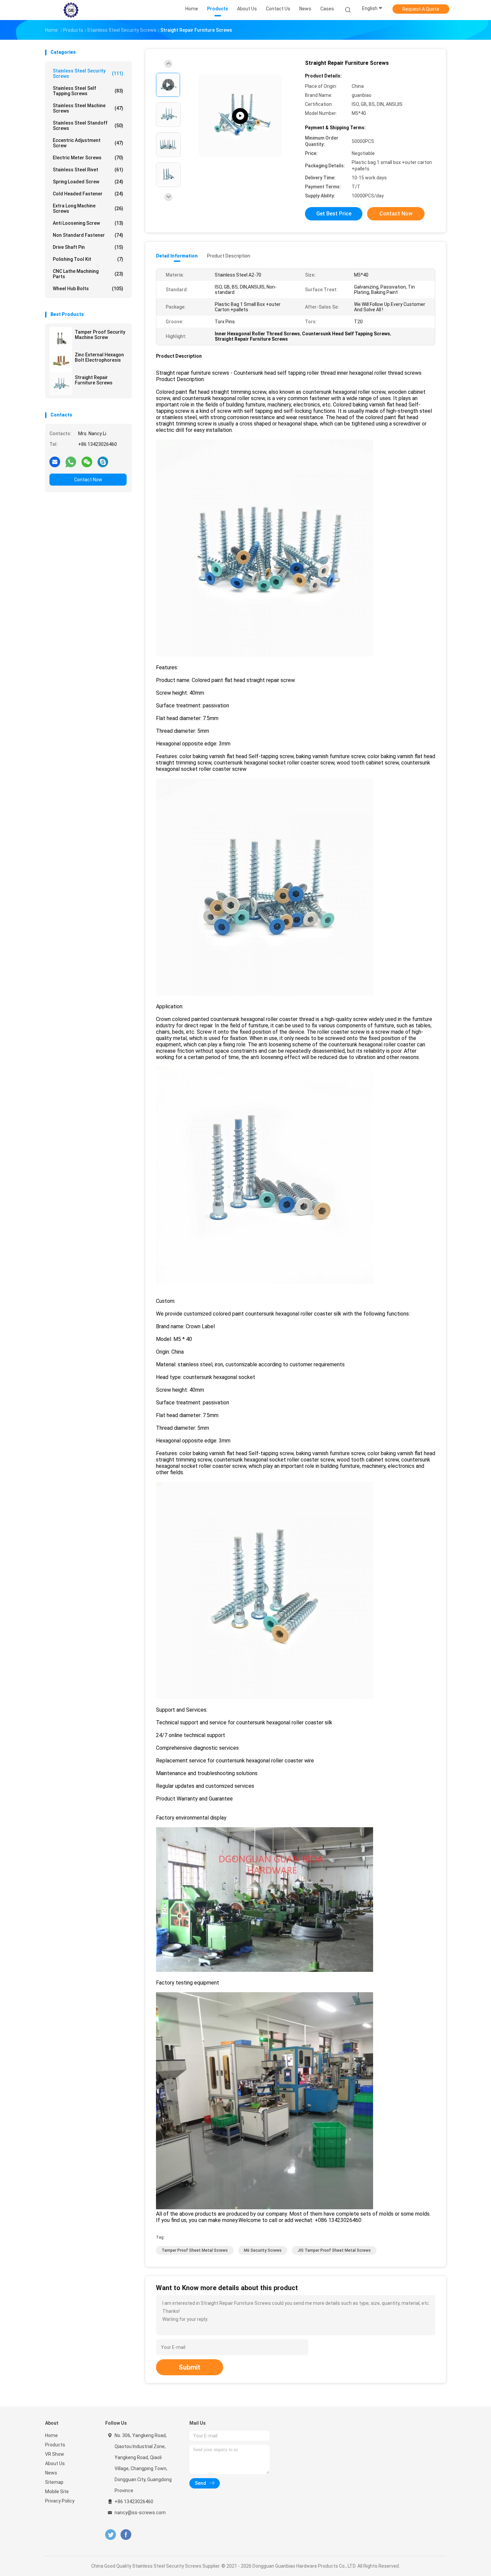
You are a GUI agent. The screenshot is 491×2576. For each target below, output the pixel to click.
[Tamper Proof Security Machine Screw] (61, 338)
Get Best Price (334, 214)
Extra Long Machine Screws (88, 208)
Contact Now (88, 480)
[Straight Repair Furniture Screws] (61, 384)
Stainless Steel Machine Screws (88, 108)
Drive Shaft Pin (88, 247)
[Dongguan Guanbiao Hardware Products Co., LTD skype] (103, 462)
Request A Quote (421, 9)
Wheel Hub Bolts (88, 289)
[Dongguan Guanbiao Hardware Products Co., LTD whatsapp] (71, 462)
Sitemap (54, 2482)
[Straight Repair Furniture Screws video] (240, 116)
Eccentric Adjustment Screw (88, 143)
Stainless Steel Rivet (88, 170)
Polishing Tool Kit (88, 259)
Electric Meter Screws (88, 158)
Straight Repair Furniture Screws (94, 380)
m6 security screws (263, 2250)
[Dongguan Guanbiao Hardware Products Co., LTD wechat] (87, 462)
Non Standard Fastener (88, 235)
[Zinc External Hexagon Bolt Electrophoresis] (61, 361)
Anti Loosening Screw (88, 223)
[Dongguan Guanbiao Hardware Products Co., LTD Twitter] (111, 2535)
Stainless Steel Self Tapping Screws (88, 91)
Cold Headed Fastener (88, 194)
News (51, 2473)
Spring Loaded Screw (88, 182)
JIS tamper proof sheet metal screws (334, 2250)
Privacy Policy (60, 2501)
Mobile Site (57, 2492)
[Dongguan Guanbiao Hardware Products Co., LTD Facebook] (126, 2535)
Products (55, 2445)
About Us (55, 2463)
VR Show (55, 2454)
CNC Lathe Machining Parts (88, 274)
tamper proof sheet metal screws (195, 2250)
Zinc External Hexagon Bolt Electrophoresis (99, 357)
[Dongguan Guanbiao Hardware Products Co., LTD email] (55, 462)
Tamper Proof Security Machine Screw (100, 335)
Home (51, 2435)
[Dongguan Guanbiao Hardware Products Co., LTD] (71, 10)
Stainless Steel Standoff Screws (88, 126)
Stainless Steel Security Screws (88, 73)
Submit (190, 2367)
